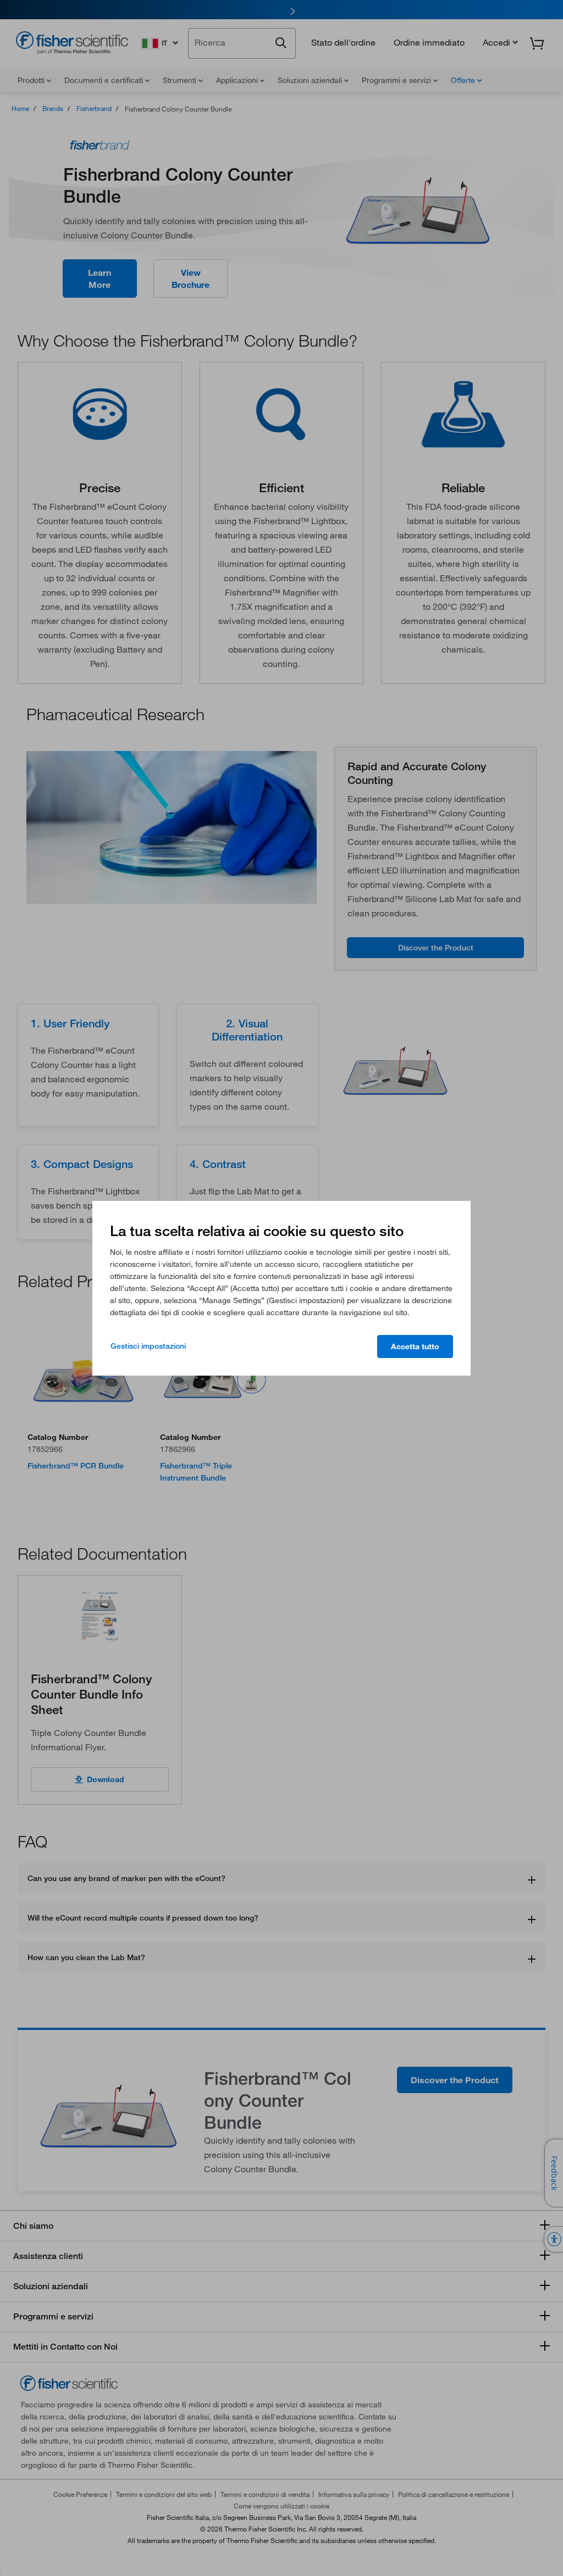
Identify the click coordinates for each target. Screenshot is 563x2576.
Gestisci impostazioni (148, 1346)
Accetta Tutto (415, 1347)
